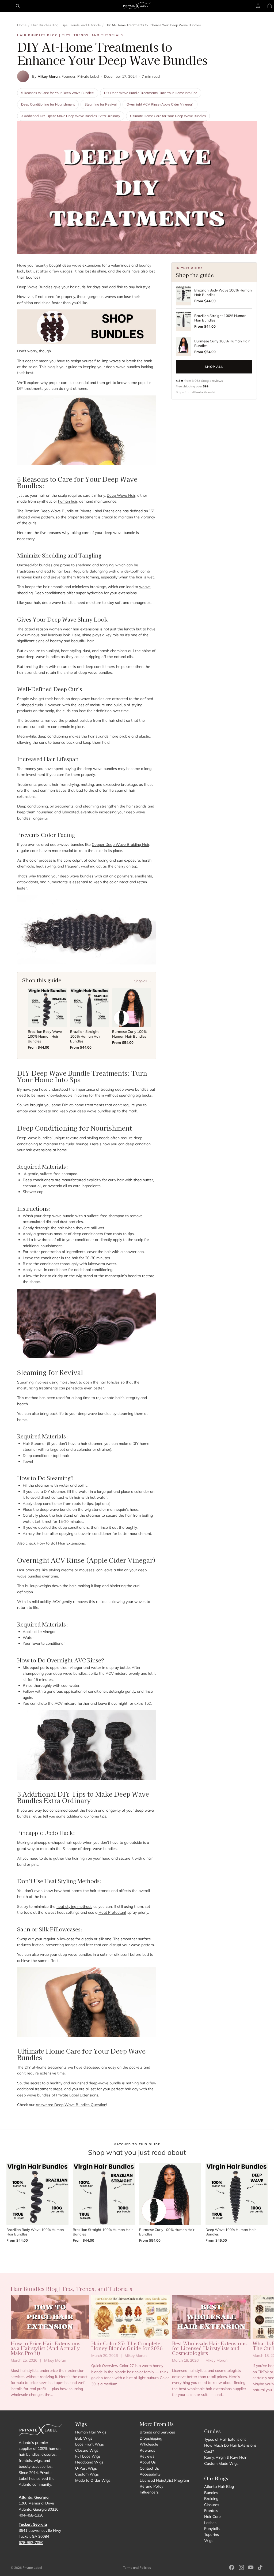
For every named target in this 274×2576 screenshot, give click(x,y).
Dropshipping (151, 2438)
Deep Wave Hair (121, 495)
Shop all (214, 367)
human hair (68, 501)
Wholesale (149, 2444)
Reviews (147, 2456)
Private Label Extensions (100, 511)
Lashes (210, 2523)
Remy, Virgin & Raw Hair (225, 2457)
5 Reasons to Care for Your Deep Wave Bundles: (58, 93)
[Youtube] (251, 2567)
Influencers (149, 2492)
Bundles (211, 2493)
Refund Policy (151, 2486)
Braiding (211, 2499)
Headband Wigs (89, 2462)
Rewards (147, 2450)
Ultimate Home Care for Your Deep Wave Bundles (168, 116)
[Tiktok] (260, 2567)
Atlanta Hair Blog (219, 2487)
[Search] (18, 6)
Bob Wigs (84, 2438)
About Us (148, 2462)
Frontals (211, 2511)
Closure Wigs (87, 2450)
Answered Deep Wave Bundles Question (71, 2105)
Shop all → (143, 981)
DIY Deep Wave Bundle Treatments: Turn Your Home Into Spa (151, 93)
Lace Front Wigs (90, 2444)
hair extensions (86, 629)
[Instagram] (241, 2567)
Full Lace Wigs (88, 2456)
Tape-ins (212, 2535)
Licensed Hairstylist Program (164, 2480)
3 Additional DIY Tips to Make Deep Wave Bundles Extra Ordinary (71, 116)
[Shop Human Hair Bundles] (87, 327)
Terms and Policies (137, 2568)
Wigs (209, 2541)
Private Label (32, 2568)
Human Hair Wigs (91, 2432)
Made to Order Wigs (93, 2480)
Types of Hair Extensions (225, 2439)
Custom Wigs (87, 2474)
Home (22, 25)
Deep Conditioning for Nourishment (48, 104)
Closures (212, 2505)
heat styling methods (74, 1906)
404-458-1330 (31, 2515)
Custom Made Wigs (221, 2463)
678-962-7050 (31, 2543)
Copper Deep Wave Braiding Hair (121, 844)
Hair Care (212, 2517)
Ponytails (212, 2529)
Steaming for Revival (101, 104)
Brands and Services (157, 2432)
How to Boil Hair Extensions (61, 1543)
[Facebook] (232, 2567)
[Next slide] (257, 2346)
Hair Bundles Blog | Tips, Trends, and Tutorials (66, 25)
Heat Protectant (112, 1912)
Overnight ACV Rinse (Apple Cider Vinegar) (160, 104)
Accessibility (150, 2474)
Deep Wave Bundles (35, 287)
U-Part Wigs (86, 2468)
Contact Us (149, 2468)
